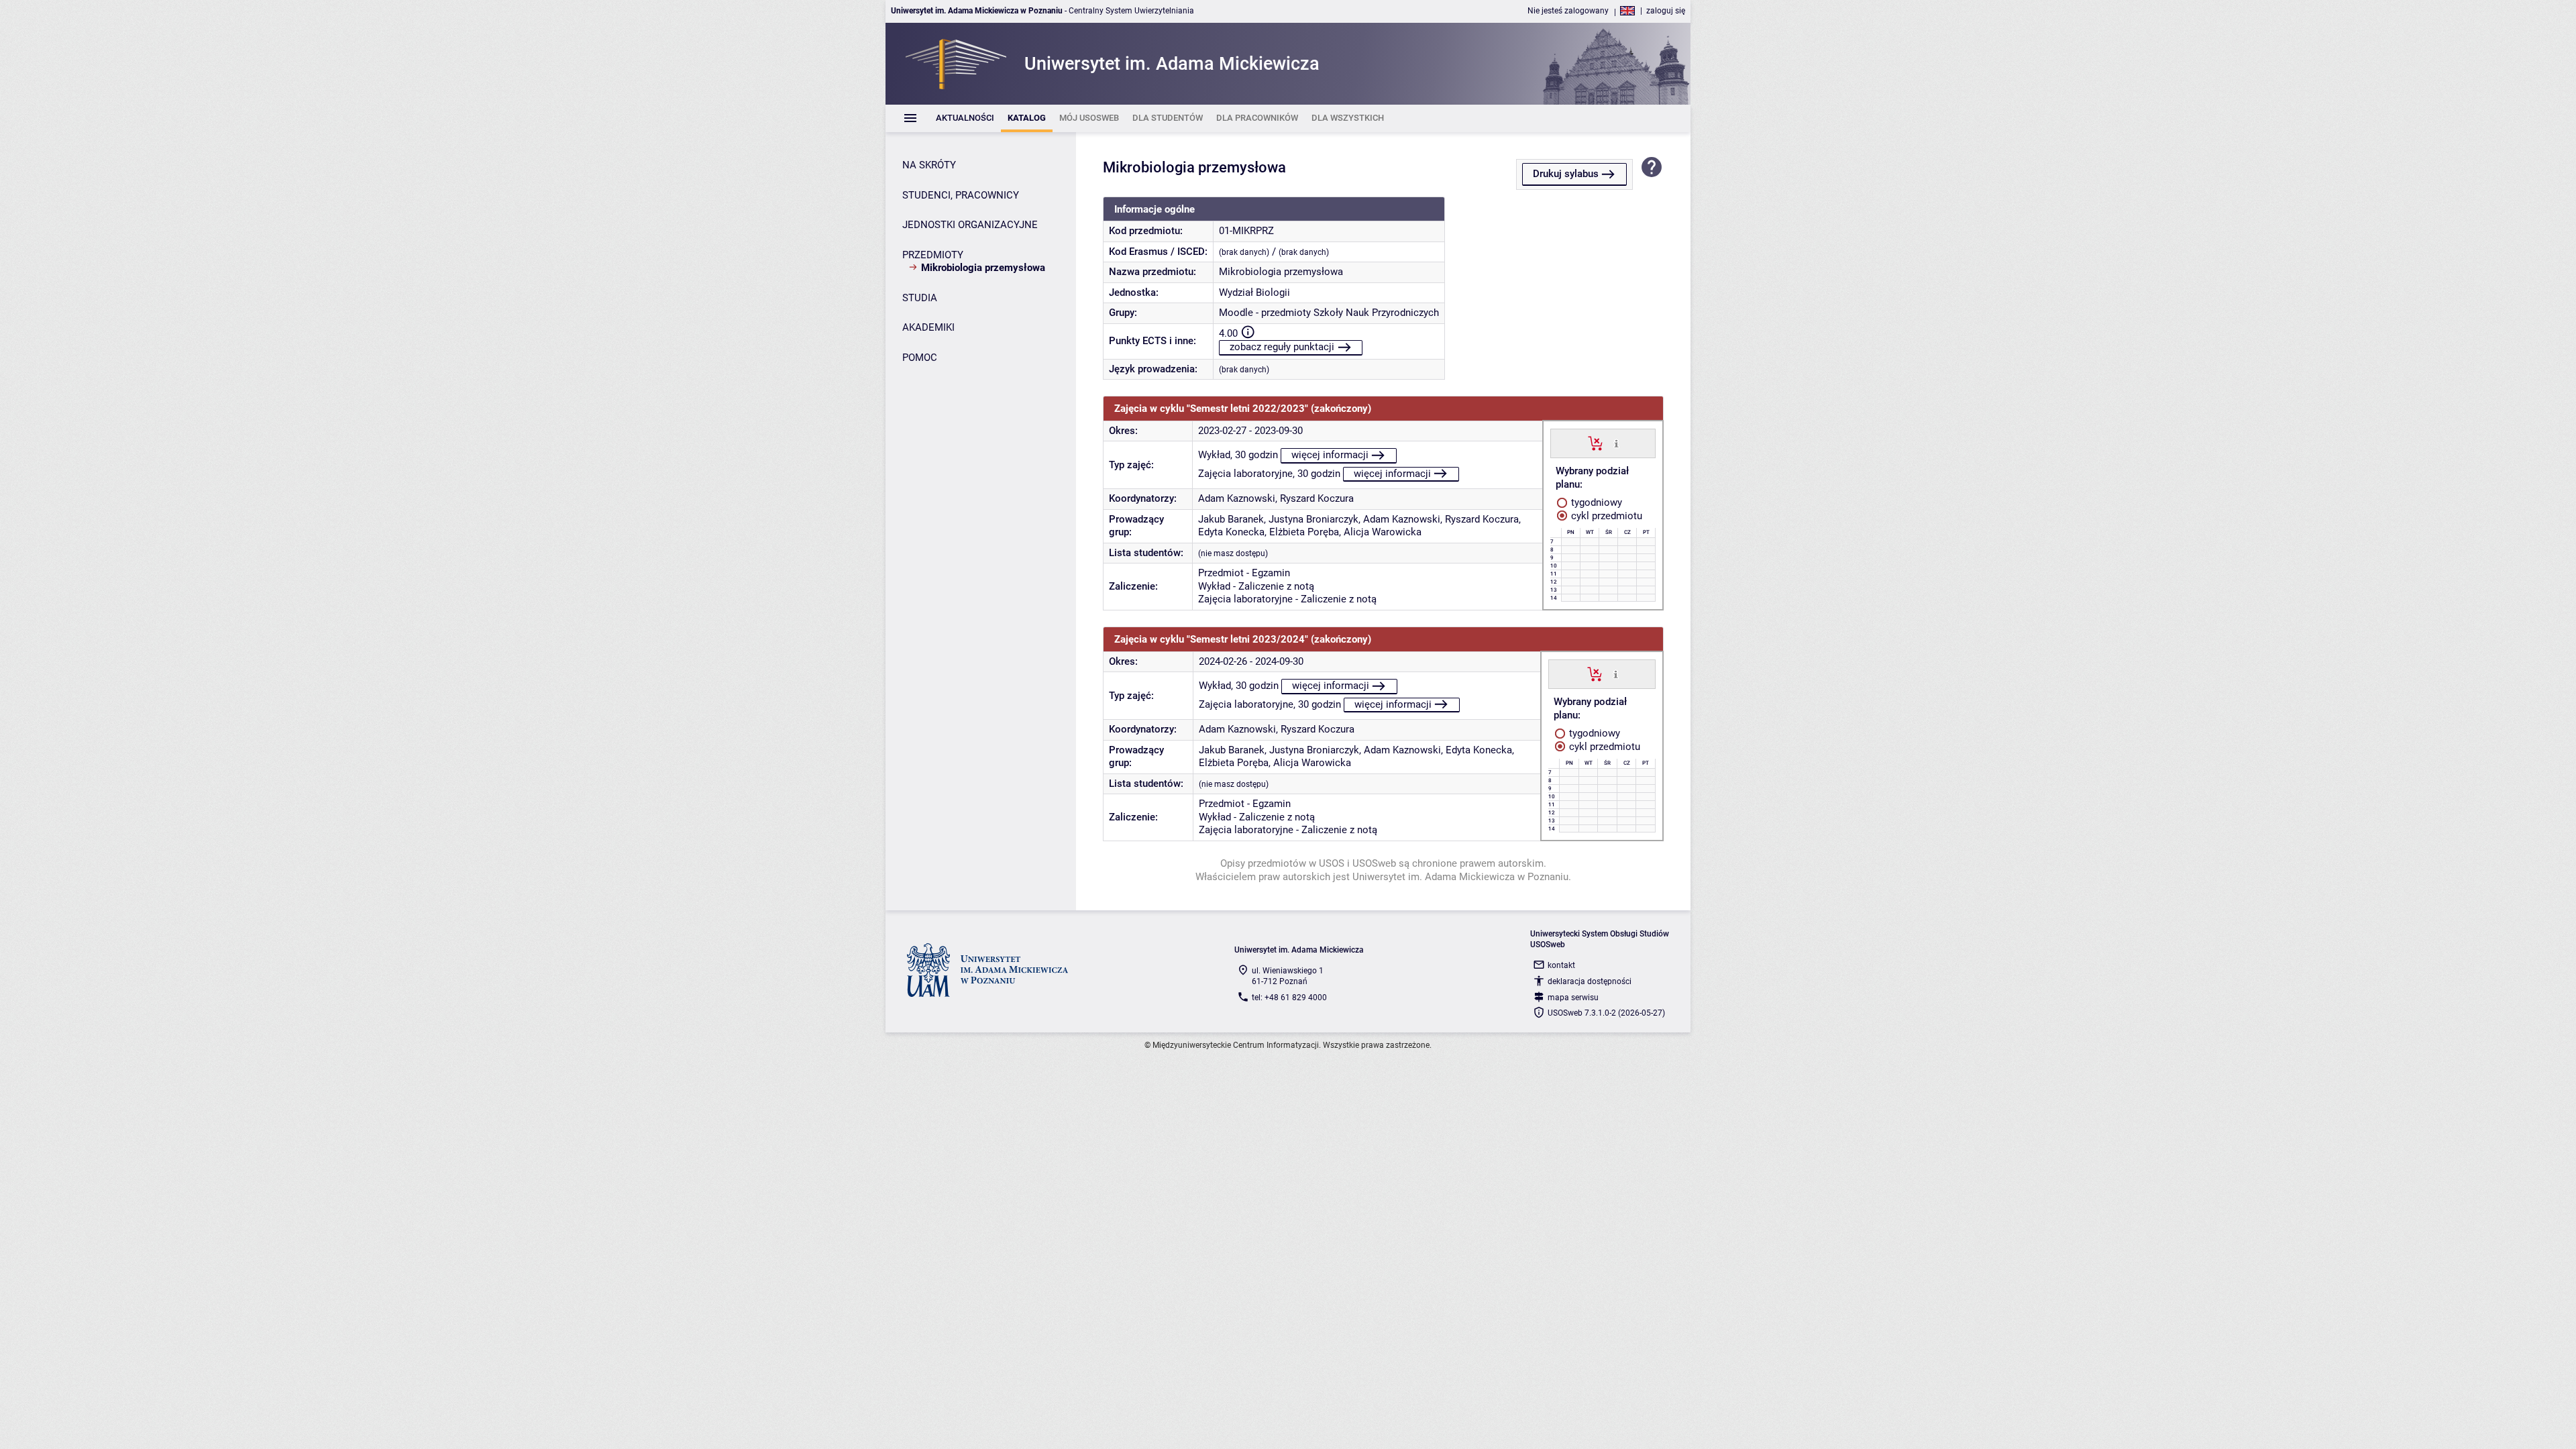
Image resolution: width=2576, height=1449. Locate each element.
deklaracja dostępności (1590, 981)
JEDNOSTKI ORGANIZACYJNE (970, 225)
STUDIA (920, 298)
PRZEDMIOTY (933, 255)
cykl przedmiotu (1605, 516)
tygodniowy (1595, 502)
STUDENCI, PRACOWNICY (961, 195)
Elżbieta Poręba (1304, 532)
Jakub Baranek (1231, 519)
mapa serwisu (1573, 998)
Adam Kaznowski (1237, 498)
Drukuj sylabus (1566, 174)
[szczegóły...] (1616, 443)
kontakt (1561, 965)
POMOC (920, 358)
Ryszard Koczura (1317, 498)
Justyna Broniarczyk (1313, 519)
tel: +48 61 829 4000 (1289, 998)
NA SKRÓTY (929, 165)
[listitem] (965, 118)
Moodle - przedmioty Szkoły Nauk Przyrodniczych (1329, 313)
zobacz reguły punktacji (1282, 347)
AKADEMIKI (928, 327)
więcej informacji (1330, 455)
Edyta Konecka (1231, 532)
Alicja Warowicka (1383, 532)
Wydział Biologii (1254, 292)
